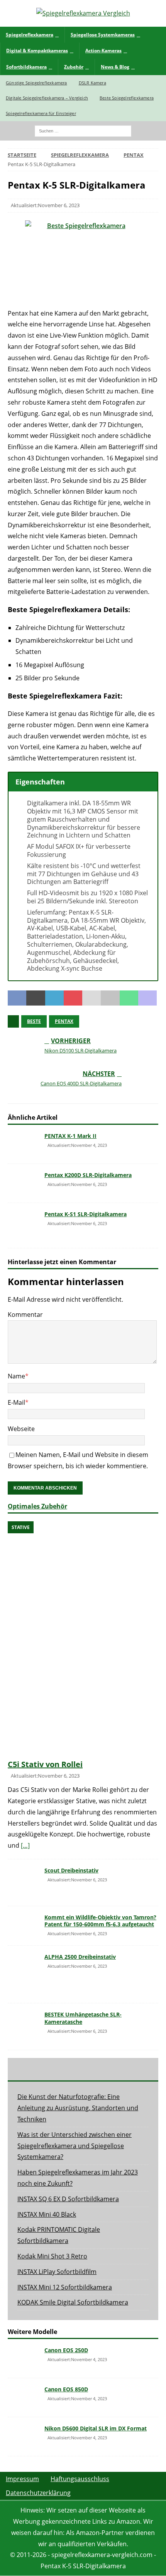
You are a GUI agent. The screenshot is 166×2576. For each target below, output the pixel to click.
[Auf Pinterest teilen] (73, 998)
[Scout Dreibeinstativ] (23, 1883)
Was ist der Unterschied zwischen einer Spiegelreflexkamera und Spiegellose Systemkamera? (75, 2146)
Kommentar (25, 1315)
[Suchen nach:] (83, 130)
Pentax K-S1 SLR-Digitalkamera (86, 1214)
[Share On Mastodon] (147, 998)
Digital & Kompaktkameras (37, 51)
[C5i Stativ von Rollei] (83, 1638)
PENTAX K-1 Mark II (70, 1136)
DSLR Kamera (92, 83)
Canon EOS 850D (66, 2389)
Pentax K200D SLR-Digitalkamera (88, 1175)
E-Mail (16, 1402)
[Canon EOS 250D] (23, 2358)
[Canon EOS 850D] (23, 2398)
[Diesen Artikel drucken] (110, 998)
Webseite (21, 1429)
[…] (25, 1845)
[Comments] (133, 2069)
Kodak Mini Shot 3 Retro (52, 2256)
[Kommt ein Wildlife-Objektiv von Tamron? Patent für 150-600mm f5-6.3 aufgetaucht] (23, 1926)
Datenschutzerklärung (38, 2493)
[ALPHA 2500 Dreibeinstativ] (23, 1974)
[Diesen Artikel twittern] (36, 998)
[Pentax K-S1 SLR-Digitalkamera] (23, 1225)
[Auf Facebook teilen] (17, 998)
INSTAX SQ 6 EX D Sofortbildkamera (68, 2199)
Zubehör (74, 67)
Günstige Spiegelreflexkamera (36, 83)
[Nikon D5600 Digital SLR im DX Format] (23, 2437)
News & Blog (115, 67)
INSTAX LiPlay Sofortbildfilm (57, 2272)
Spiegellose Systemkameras (103, 35)
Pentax (64, 1021)
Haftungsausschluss (80, 2479)
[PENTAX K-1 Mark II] (23, 1144)
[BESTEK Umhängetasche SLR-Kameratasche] (23, 2027)
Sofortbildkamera (26, 67)
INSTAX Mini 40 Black (47, 2214)
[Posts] (33, 2069)
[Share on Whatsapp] (129, 998)
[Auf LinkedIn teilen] (54, 998)
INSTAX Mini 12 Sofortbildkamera (65, 2287)
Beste (34, 1021)
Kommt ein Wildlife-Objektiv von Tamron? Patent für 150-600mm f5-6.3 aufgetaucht (100, 1921)
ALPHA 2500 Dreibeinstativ (80, 1957)
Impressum (22, 2479)
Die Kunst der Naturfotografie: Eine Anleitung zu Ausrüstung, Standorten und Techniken (78, 2108)
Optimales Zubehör (37, 1506)
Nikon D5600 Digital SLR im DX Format (96, 2428)
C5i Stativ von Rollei (45, 1764)
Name (16, 1376)
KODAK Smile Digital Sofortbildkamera (73, 2302)
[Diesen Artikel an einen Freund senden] (91, 998)
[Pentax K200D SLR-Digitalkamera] (23, 1183)
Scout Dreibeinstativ (71, 1870)
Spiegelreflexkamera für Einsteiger (41, 113)
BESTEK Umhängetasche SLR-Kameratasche (83, 2018)
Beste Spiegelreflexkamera (127, 98)
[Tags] (83, 2069)
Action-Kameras (103, 51)
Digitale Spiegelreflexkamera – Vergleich (47, 98)
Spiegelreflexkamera (30, 35)
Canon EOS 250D (66, 2350)
